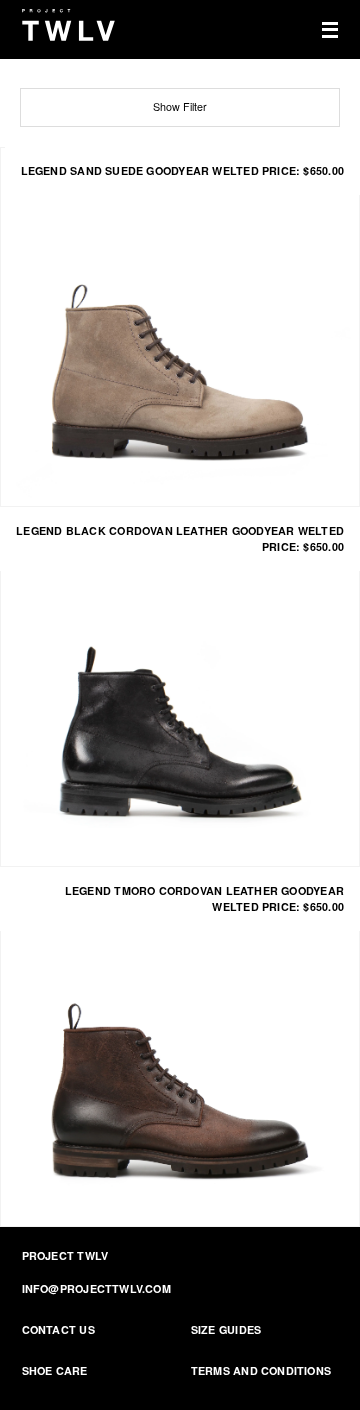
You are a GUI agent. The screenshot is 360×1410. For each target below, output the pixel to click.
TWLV (69, 25)
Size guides (226, 1329)
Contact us (58, 1329)
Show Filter (180, 106)
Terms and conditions (261, 1370)
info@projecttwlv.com (96, 1288)
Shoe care (55, 1370)
